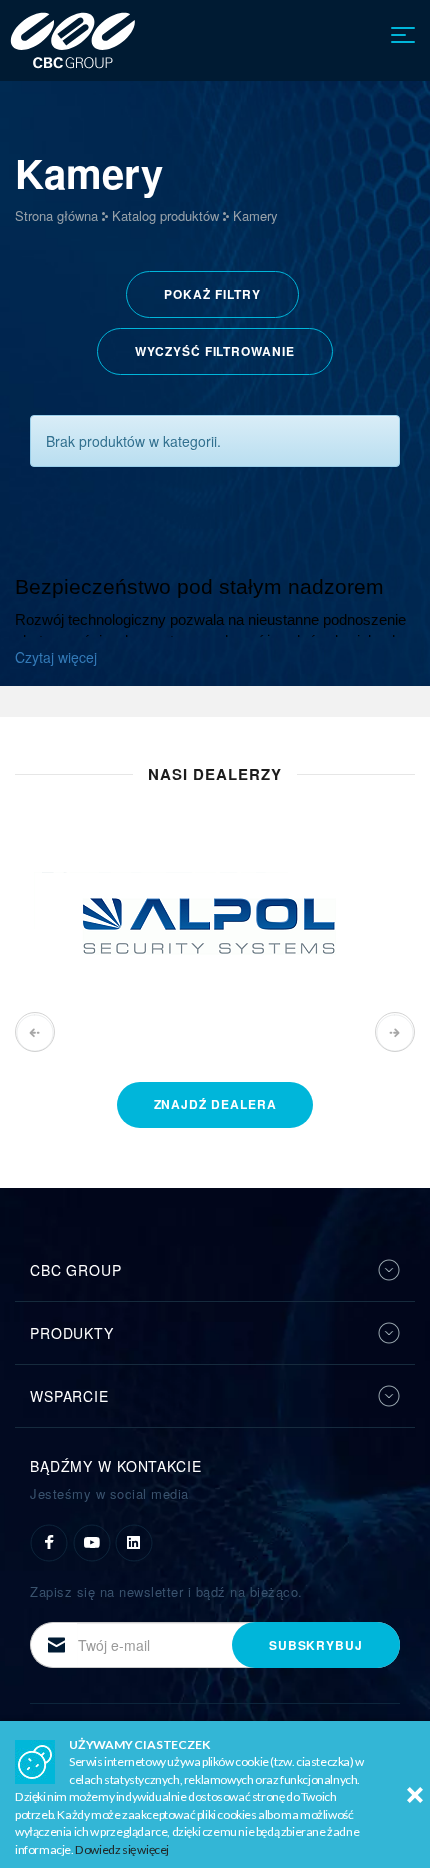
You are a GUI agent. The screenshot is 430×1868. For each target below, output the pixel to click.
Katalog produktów (165, 215)
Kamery (255, 215)
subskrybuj (316, 1645)
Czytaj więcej (56, 657)
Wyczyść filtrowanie (214, 351)
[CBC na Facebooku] (49, 1541)
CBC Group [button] (76, 1270)
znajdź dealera (215, 1104)
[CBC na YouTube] (92, 1541)
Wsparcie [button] (69, 1396)
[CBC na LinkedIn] (134, 1541)
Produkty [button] (72, 1333)
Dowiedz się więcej (122, 1849)
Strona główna (56, 215)
